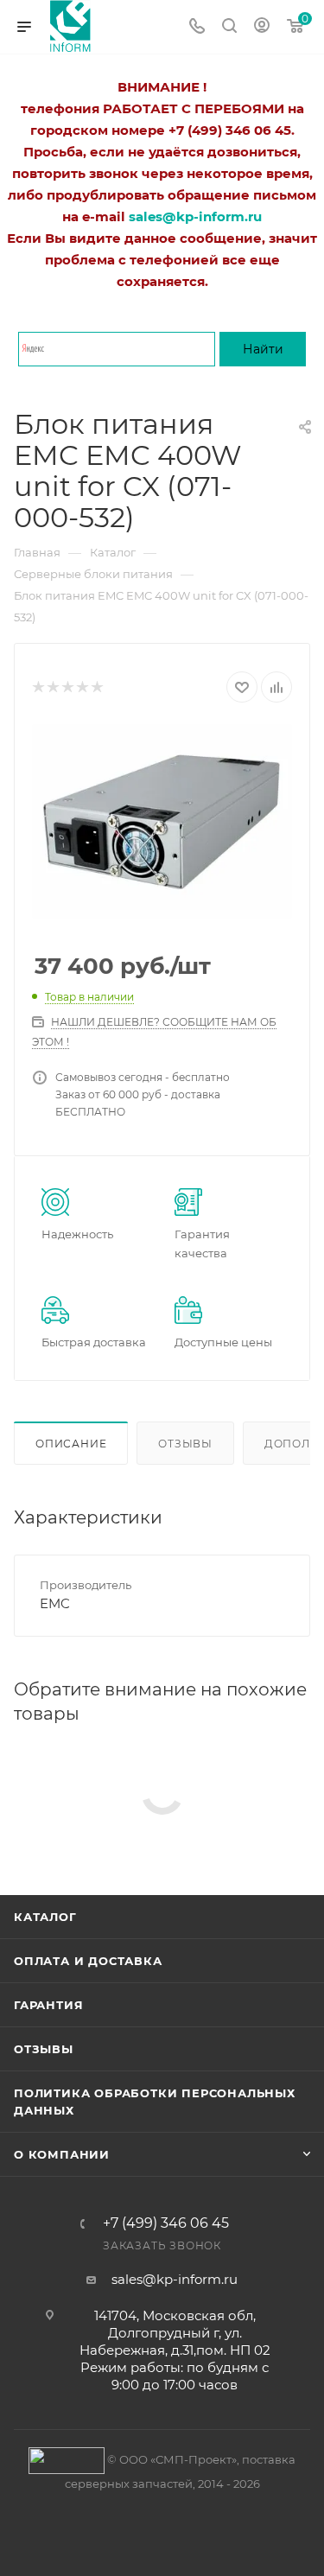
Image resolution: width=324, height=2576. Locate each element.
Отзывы (185, 1444)
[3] (67, 687)
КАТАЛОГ (45, 1917)
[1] (38, 687)
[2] (52, 687)
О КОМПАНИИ (62, 2154)
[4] (82, 687)
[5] (96, 687)
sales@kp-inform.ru (175, 2279)
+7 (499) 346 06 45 (166, 2223)
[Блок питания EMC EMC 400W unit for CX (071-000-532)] (162, 821)
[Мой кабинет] (262, 27)
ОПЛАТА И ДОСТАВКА (88, 1961)
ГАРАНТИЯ (48, 2005)
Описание (71, 1444)
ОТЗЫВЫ (44, 2049)
